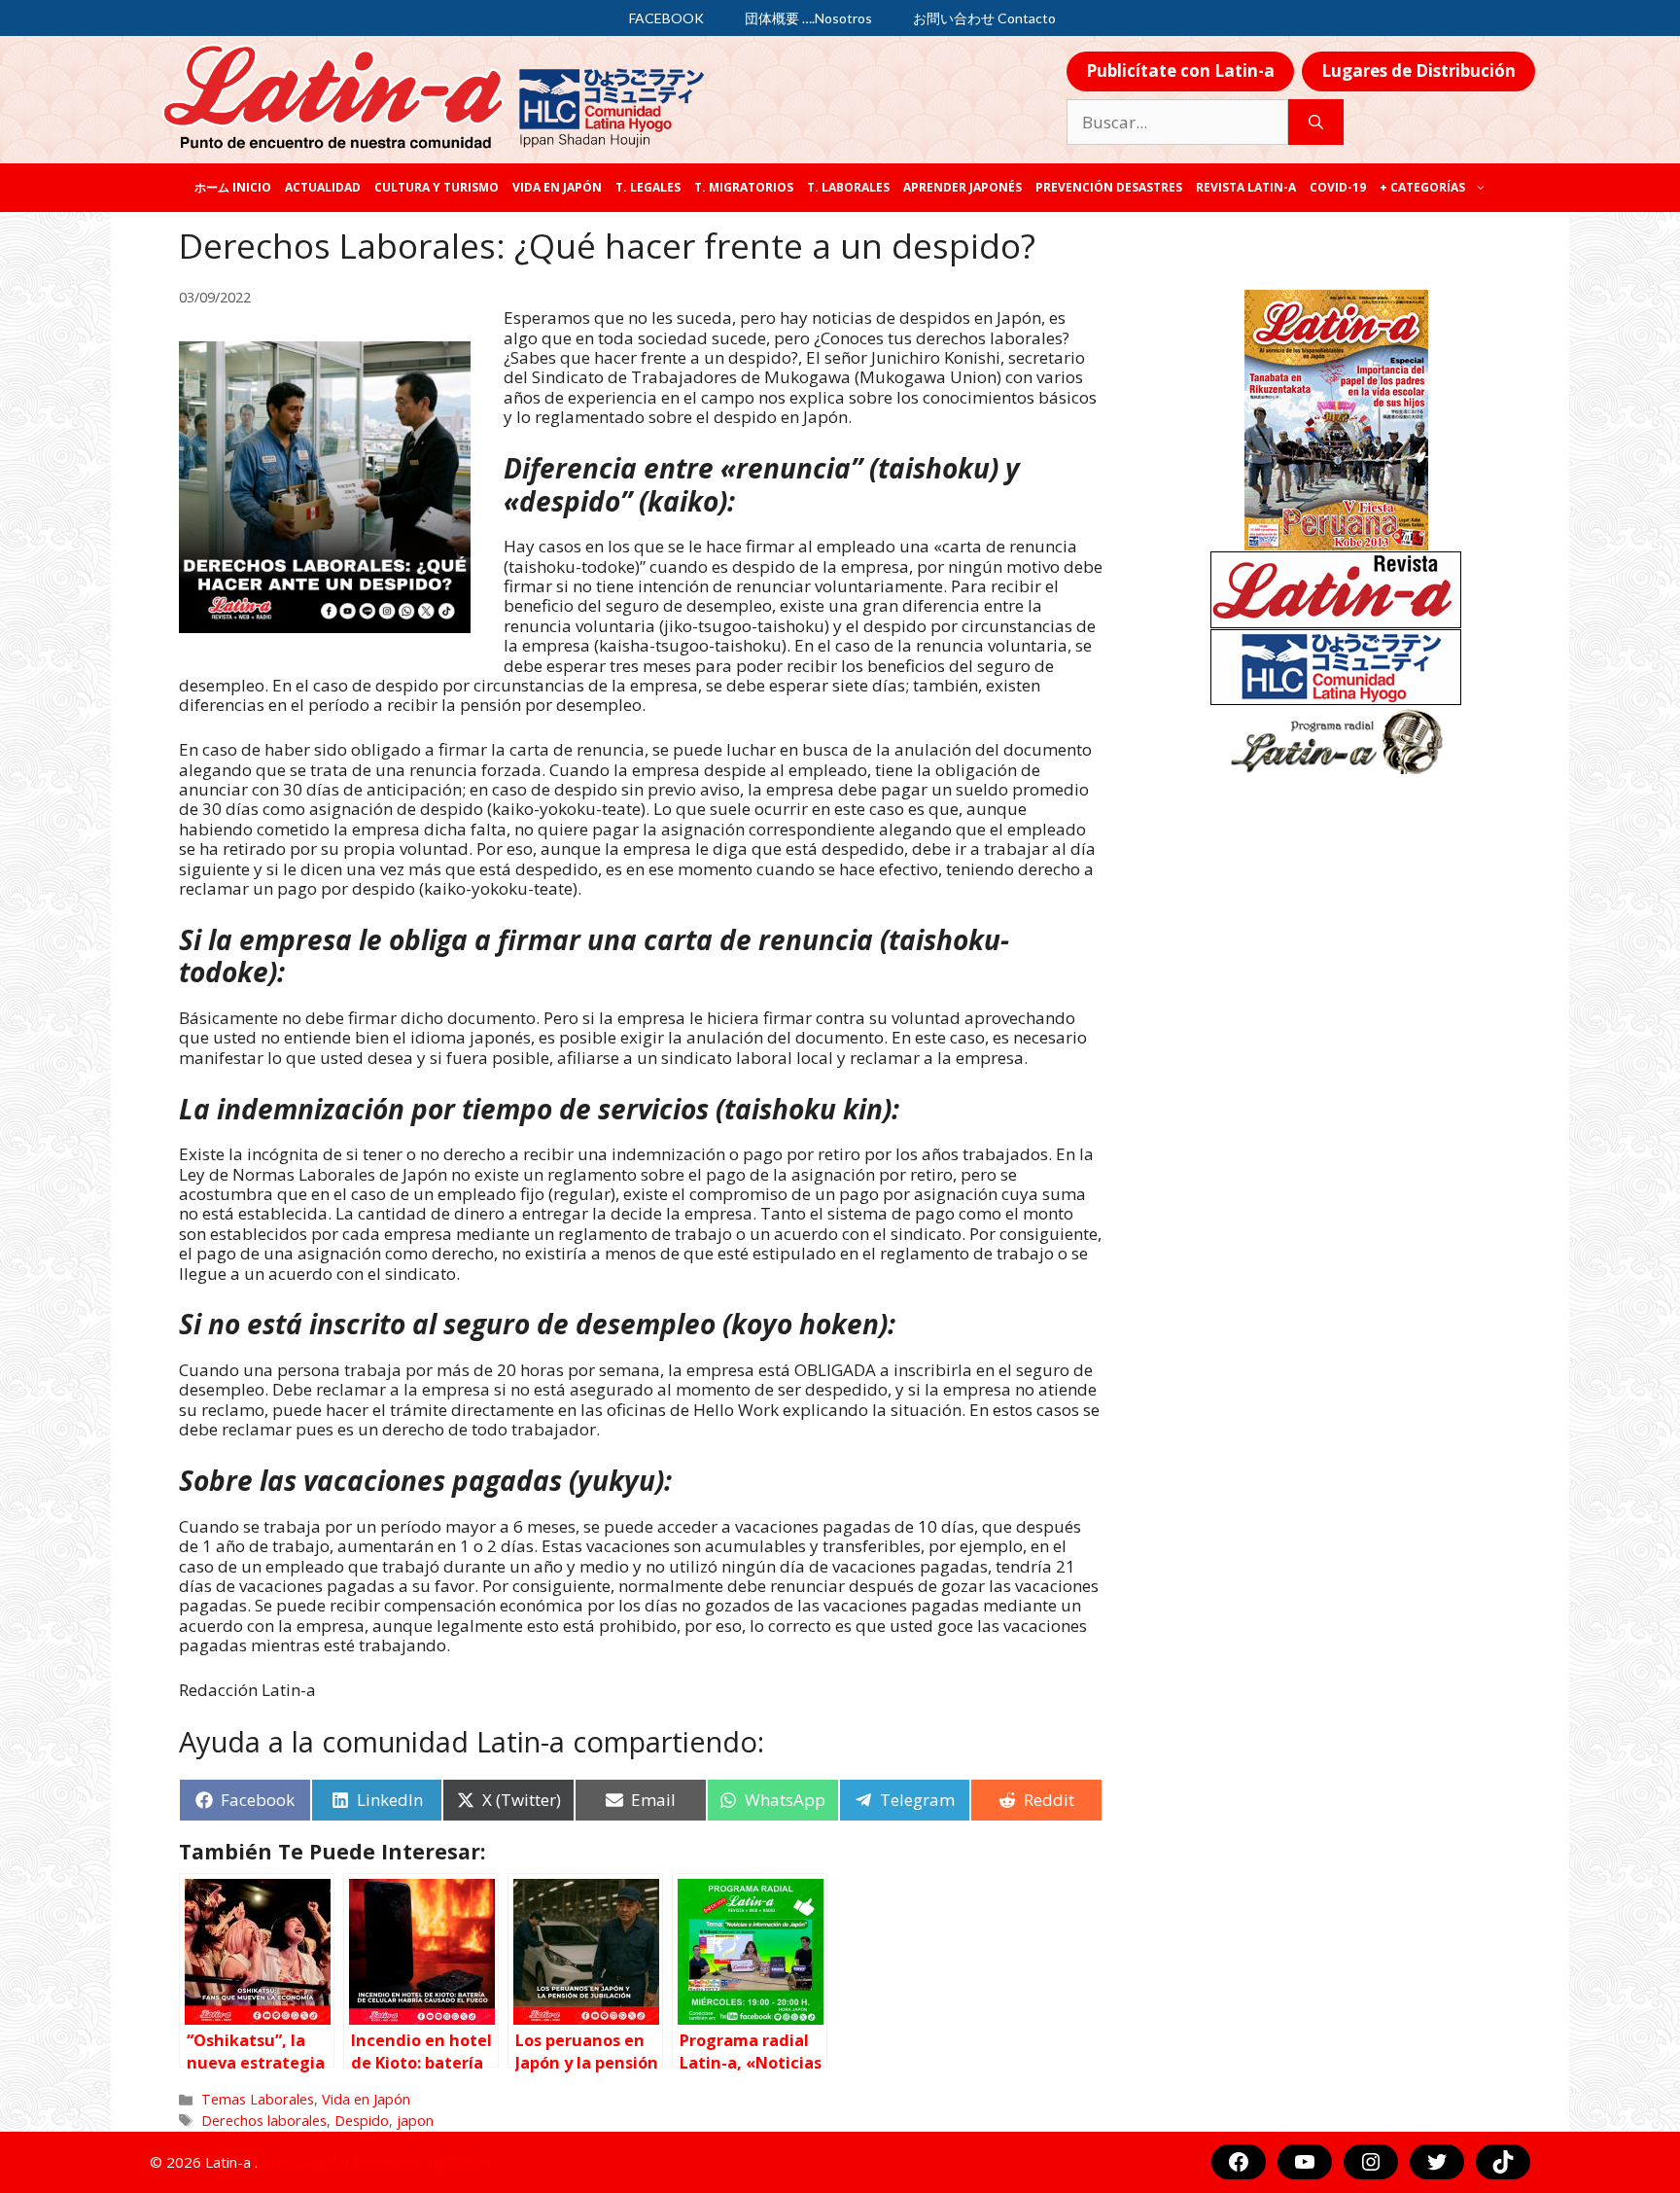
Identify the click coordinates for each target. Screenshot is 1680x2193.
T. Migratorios (744, 187)
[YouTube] (1305, 2162)
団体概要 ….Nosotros (808, 18)
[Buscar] (1316, 123)
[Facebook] (1239, 2162)
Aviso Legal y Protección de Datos (376, 2162)
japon (415, 2121)
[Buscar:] (1177, 123)
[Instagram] (1371, 2162)
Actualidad (323, 187)
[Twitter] (1437, 2162)
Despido (362, 2121)
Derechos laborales (264, 2121)
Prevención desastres (1109, 187)
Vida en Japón (557, 187)
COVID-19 (1338, 187)
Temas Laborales (258, 2099)
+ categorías (1422, 187)
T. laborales (848, 187)
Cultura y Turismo (437, 187)
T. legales (648, 187)
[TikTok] (1503, 2162)
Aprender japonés (962, 187)
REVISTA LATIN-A (1246, 187)
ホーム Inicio (233, 187)
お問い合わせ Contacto (984, 18)
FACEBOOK (666, 18)
